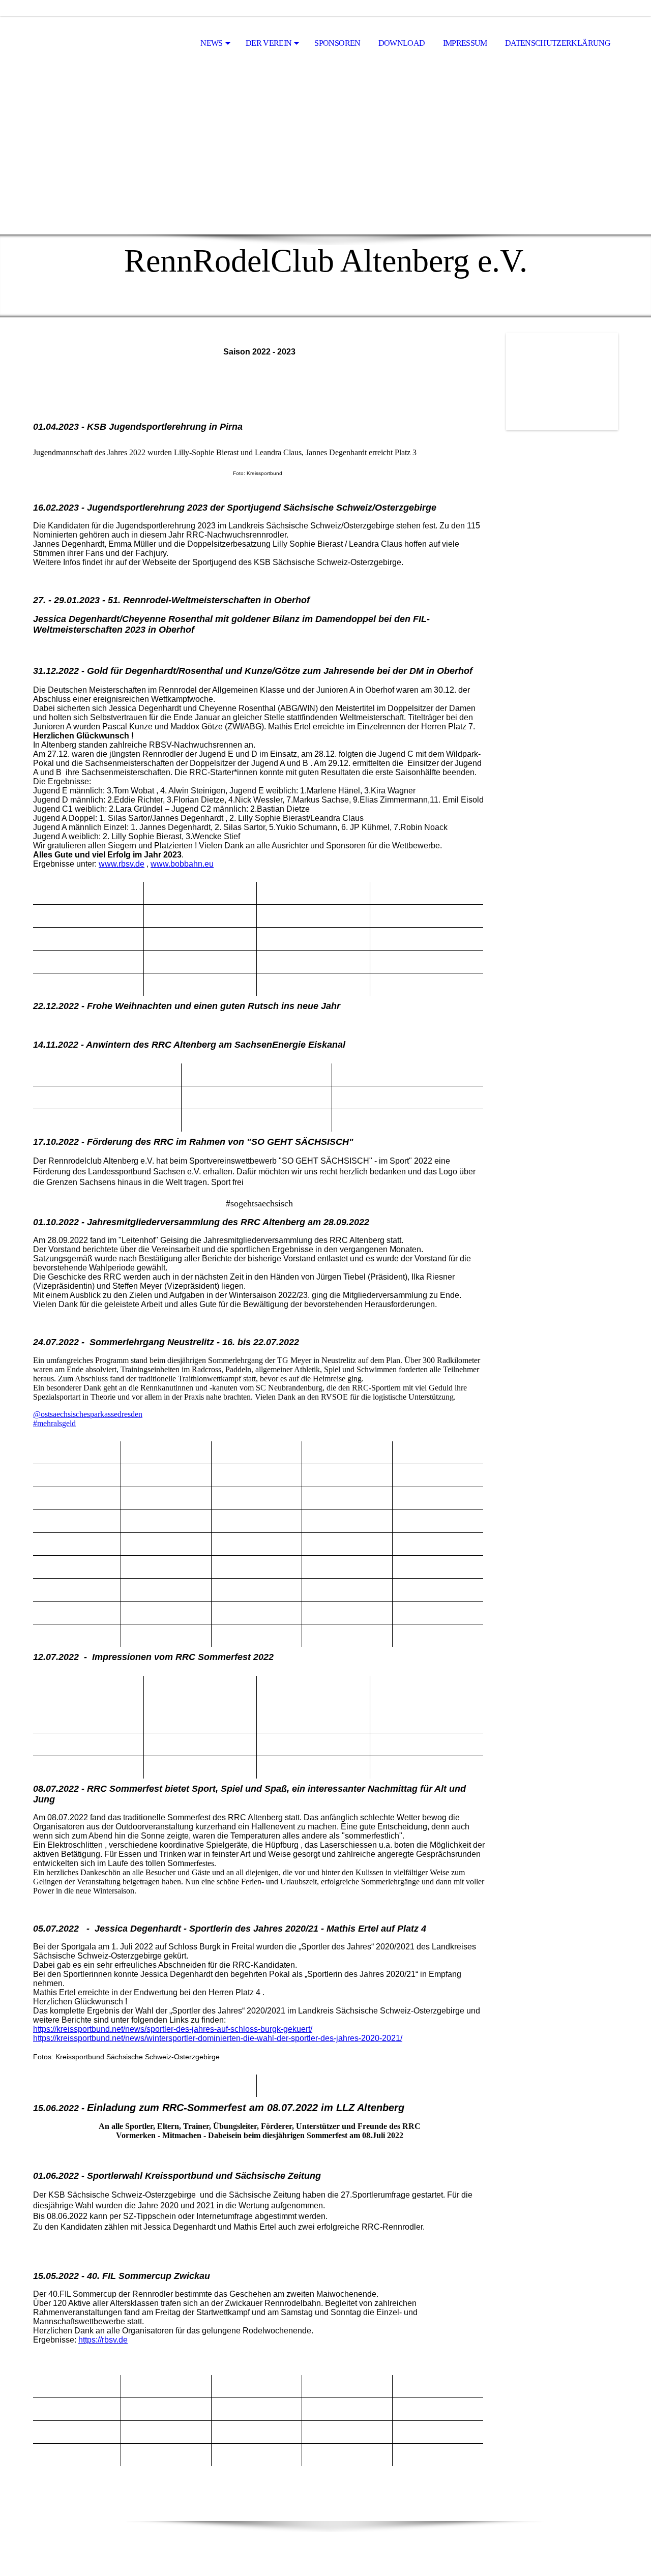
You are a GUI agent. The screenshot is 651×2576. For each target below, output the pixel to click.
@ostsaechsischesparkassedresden (88, 1414)
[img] (84, 44)
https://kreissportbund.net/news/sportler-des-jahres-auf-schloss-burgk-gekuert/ (173, 2029)
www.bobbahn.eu (182, 864)
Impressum (465, 43)
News (211, 43)
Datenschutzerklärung (558, 43)
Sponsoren (337, 43)
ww (105, 864)
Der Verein (269, 43)
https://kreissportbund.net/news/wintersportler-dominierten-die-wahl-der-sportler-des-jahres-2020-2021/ (218, 2038)
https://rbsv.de (103, 2340)
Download (402, 43)
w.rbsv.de (128, 864)
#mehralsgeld (54, 1423)
